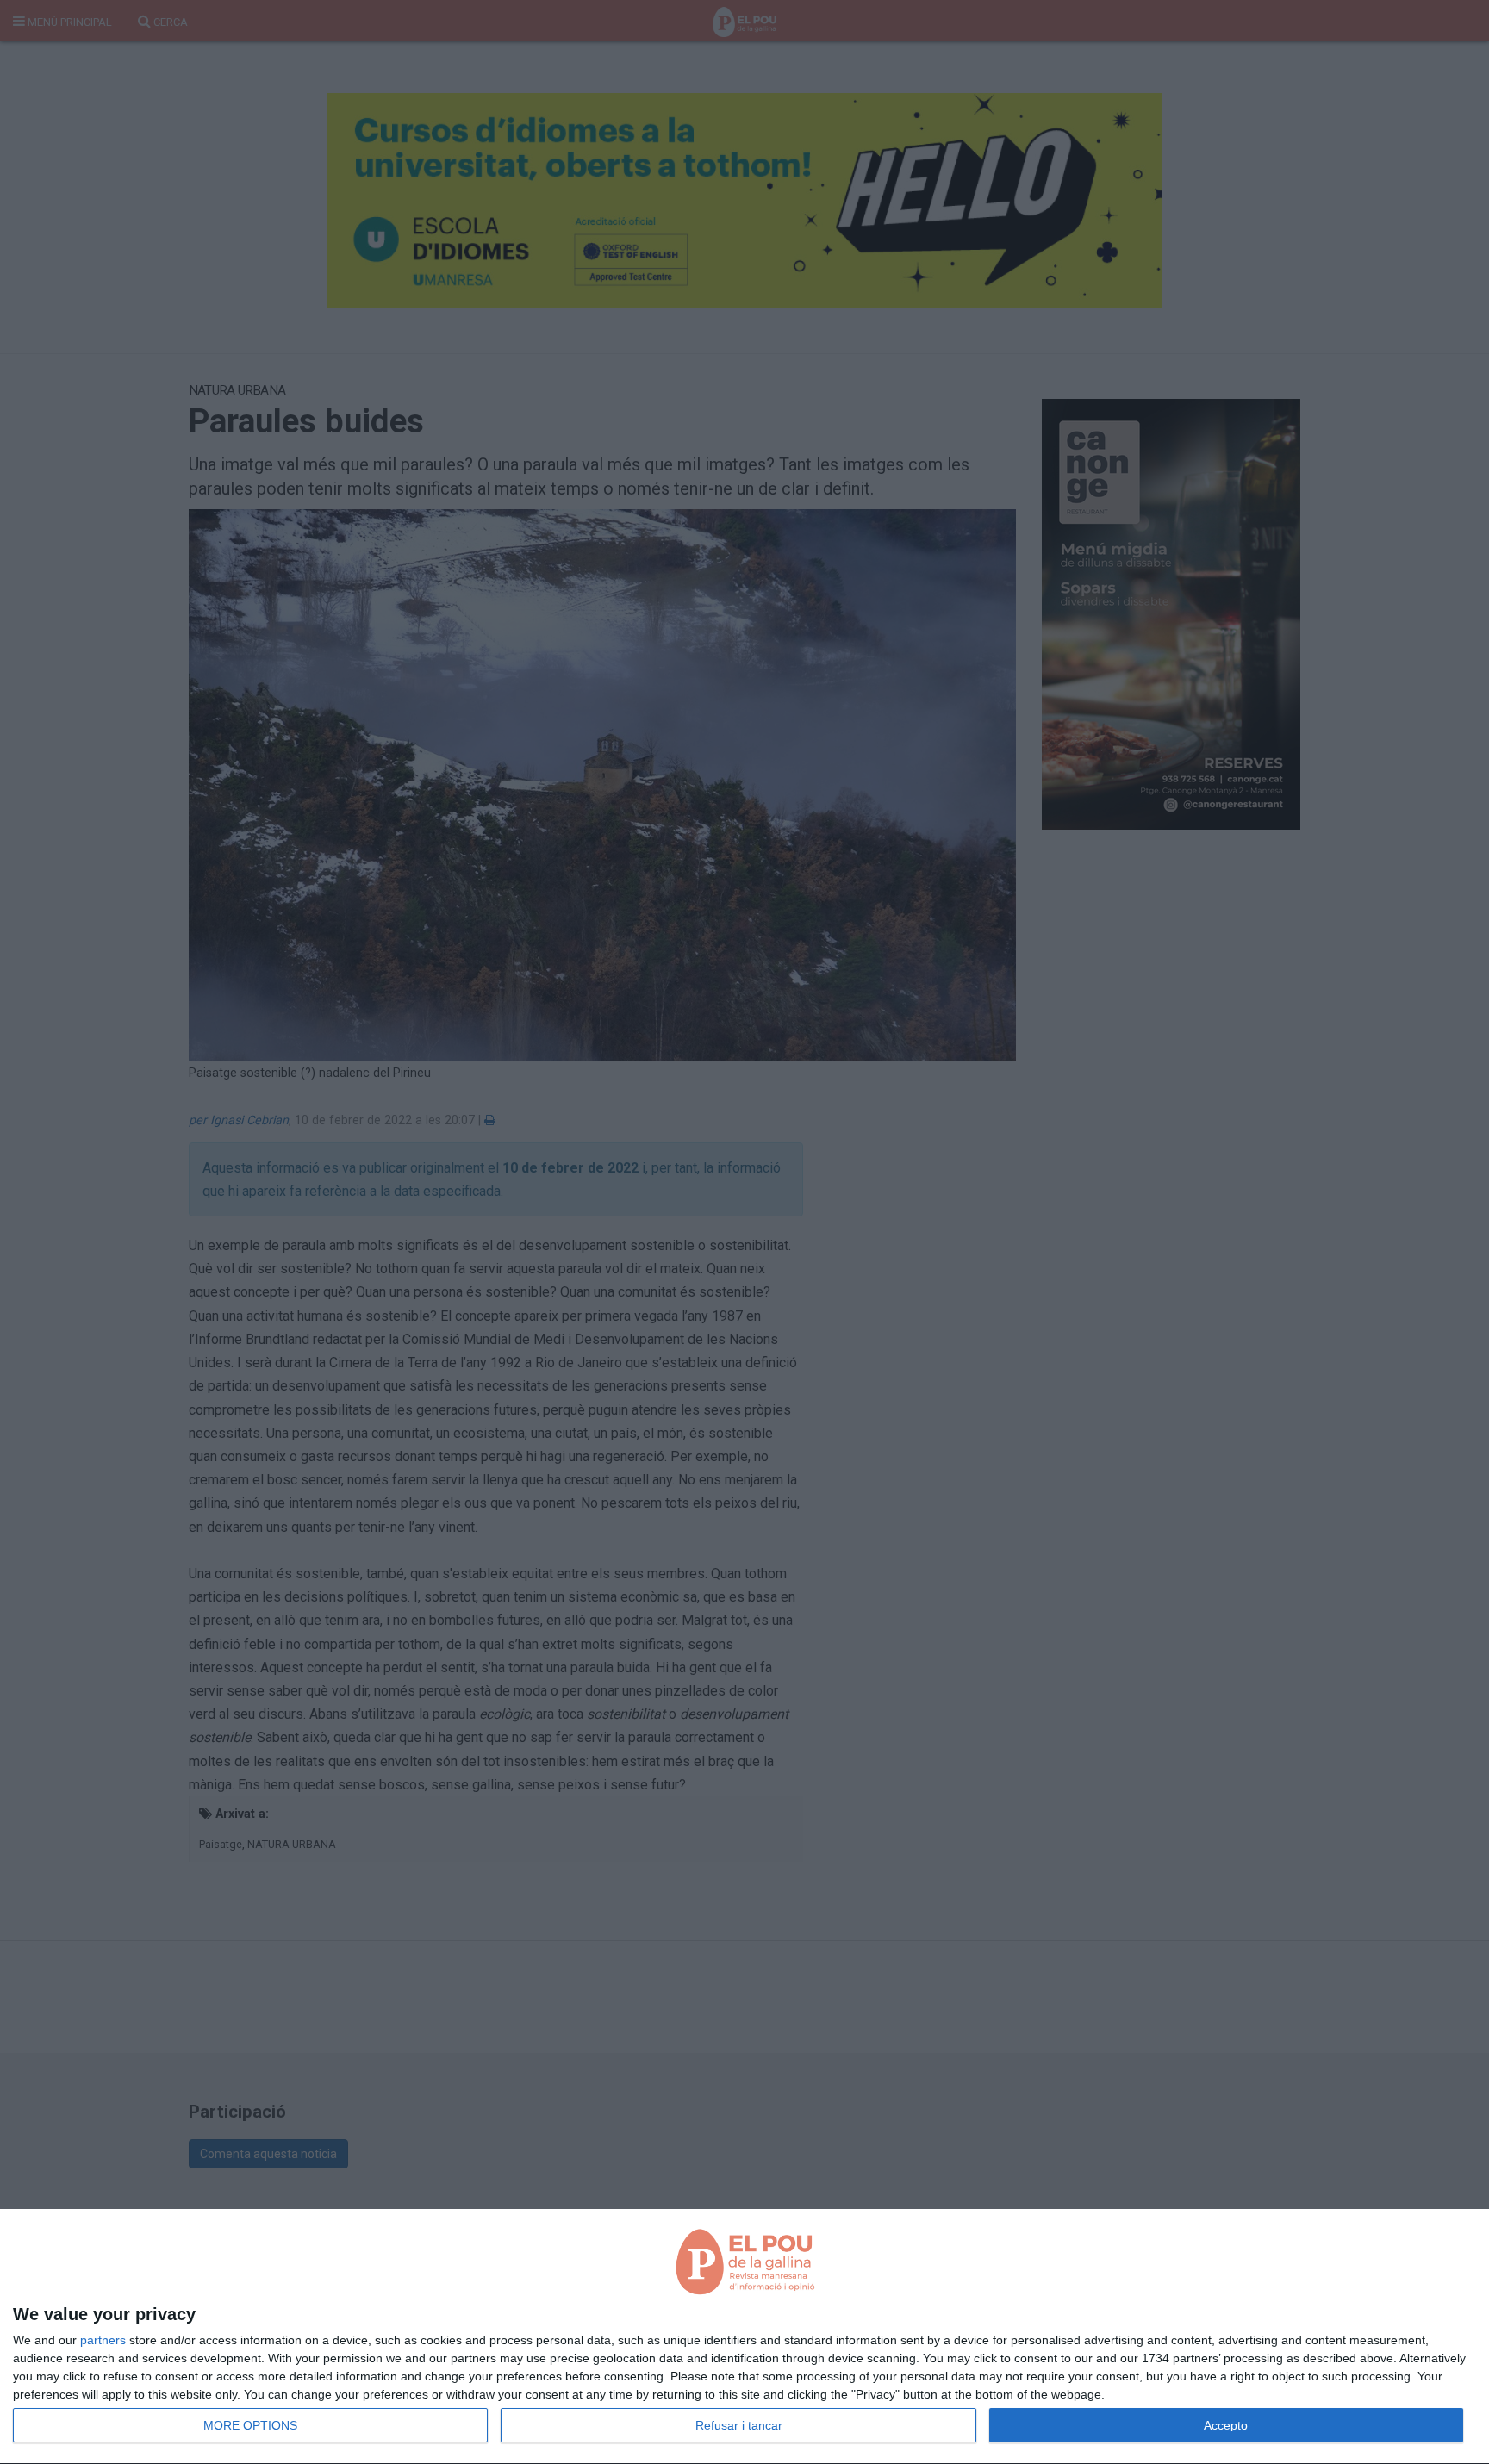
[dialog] (744, 2337)
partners (103, 2340)
